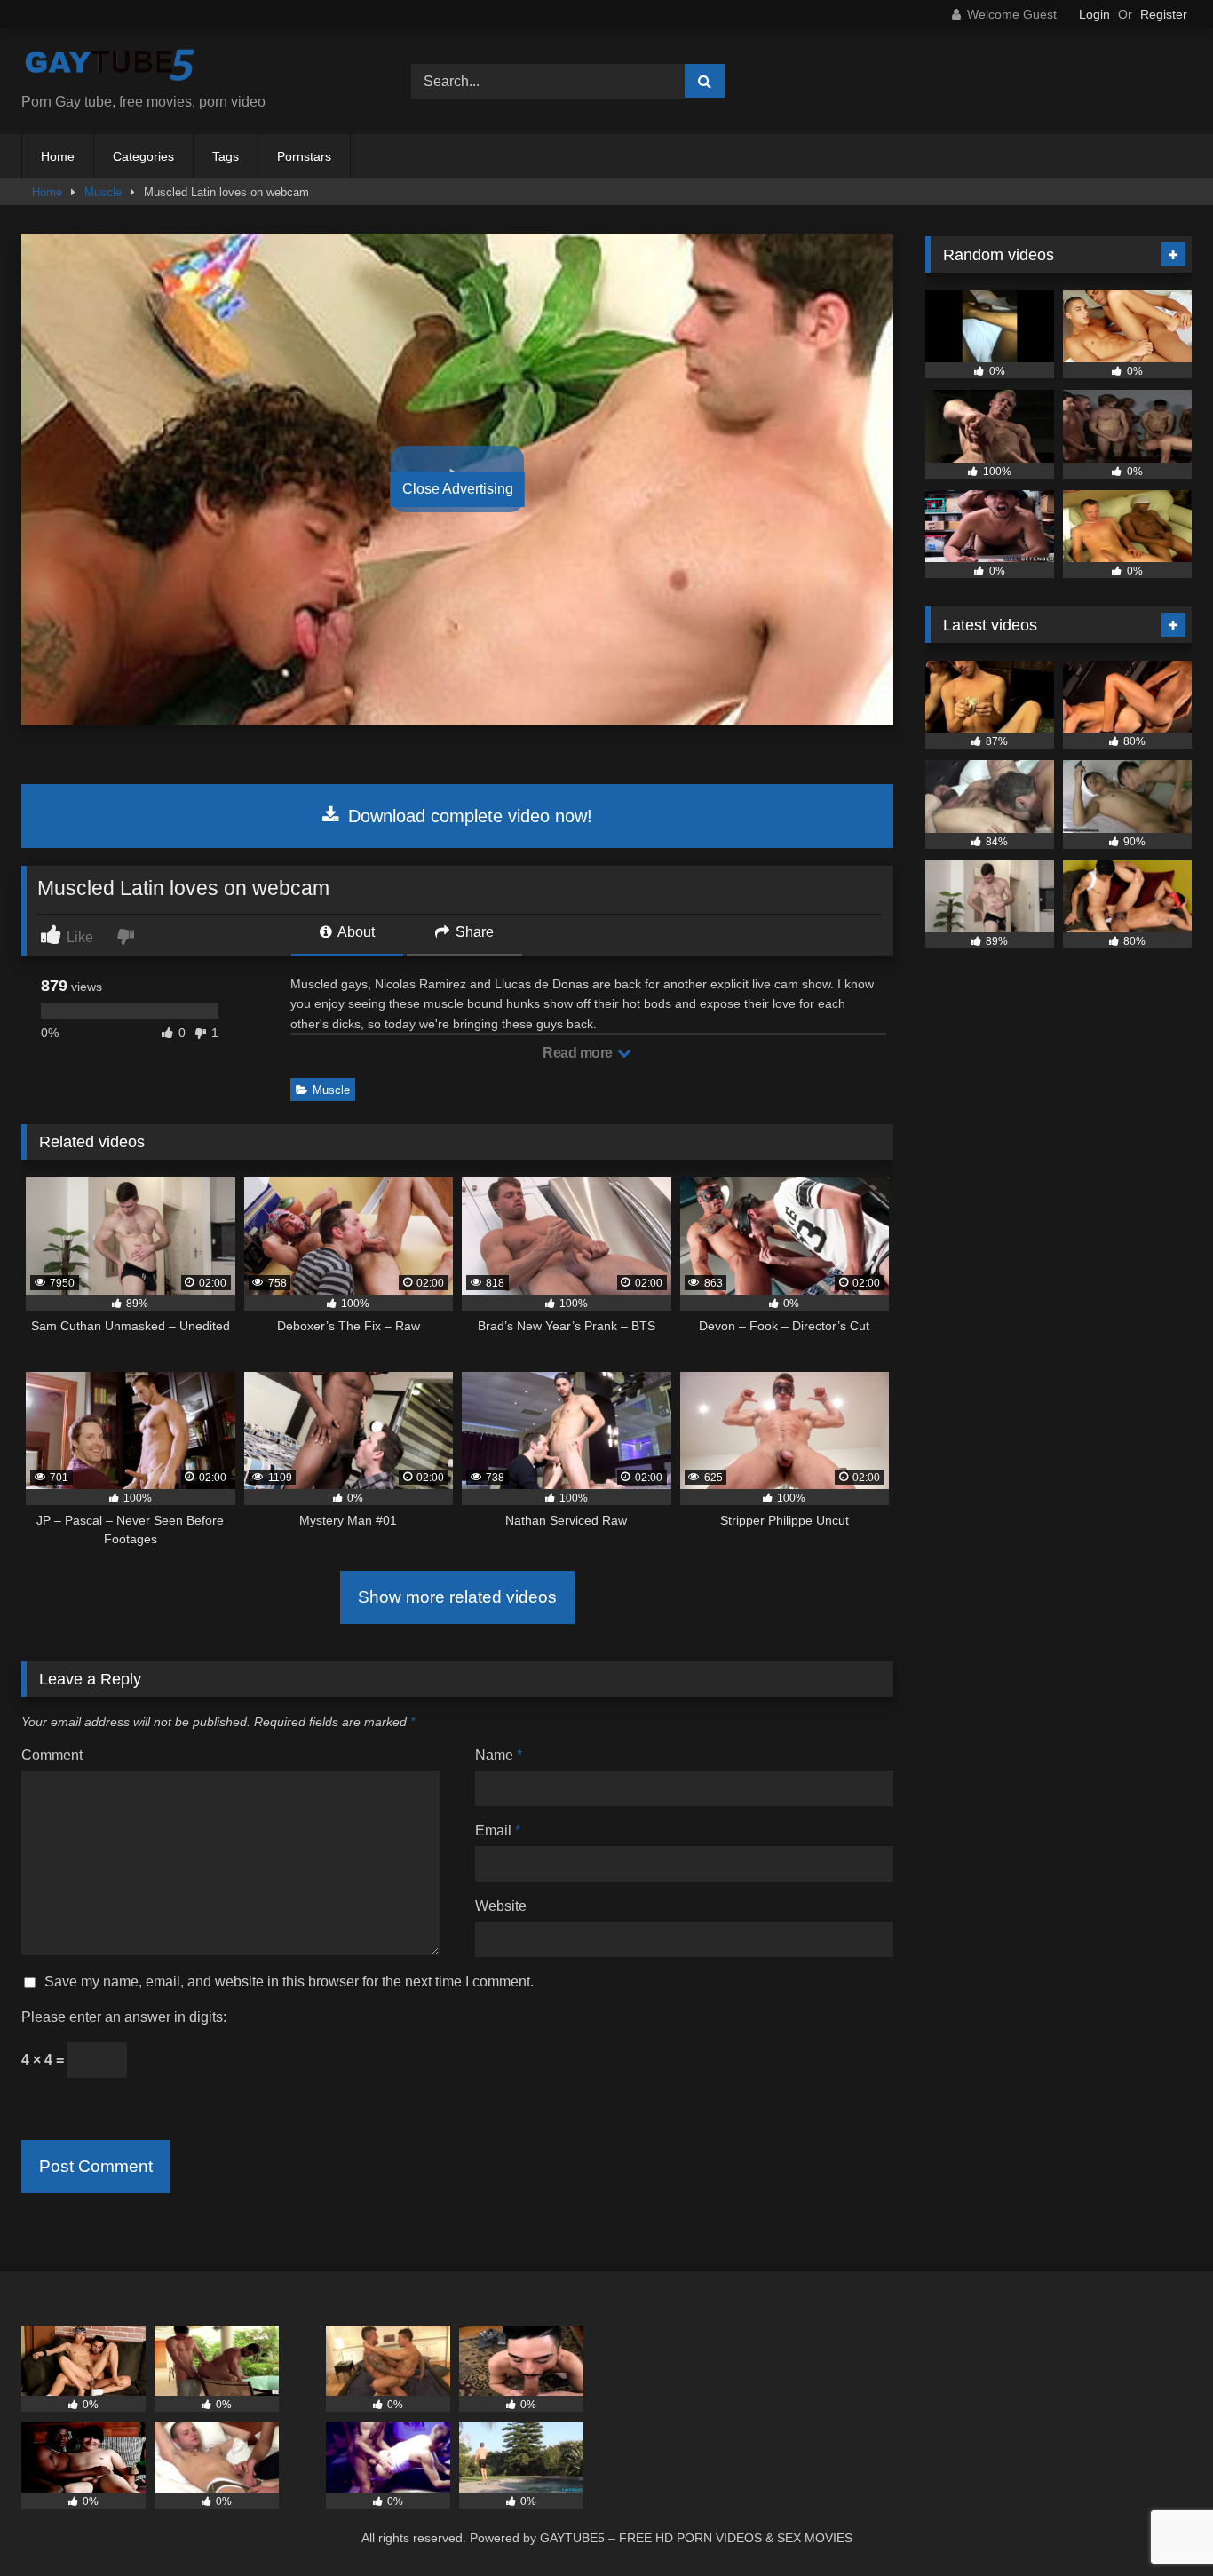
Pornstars (304, 156)
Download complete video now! (468, 816)
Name (499, 1755)
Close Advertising (458, 489)
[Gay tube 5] (110, 67)
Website (501, 1906)
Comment (52, 1755)
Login (1094, 14)
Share (473, 932)
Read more (579, 1053)
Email (498, 1831)
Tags (226, 156)
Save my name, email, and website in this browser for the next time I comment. (289, 1982)
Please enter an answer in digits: (124, 2017)
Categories (143, 156)
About (355, 932)
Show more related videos (457, 1597)
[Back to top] (1158, 2523)
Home (58, 156)
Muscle (103, 192)
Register (1164, 14)
